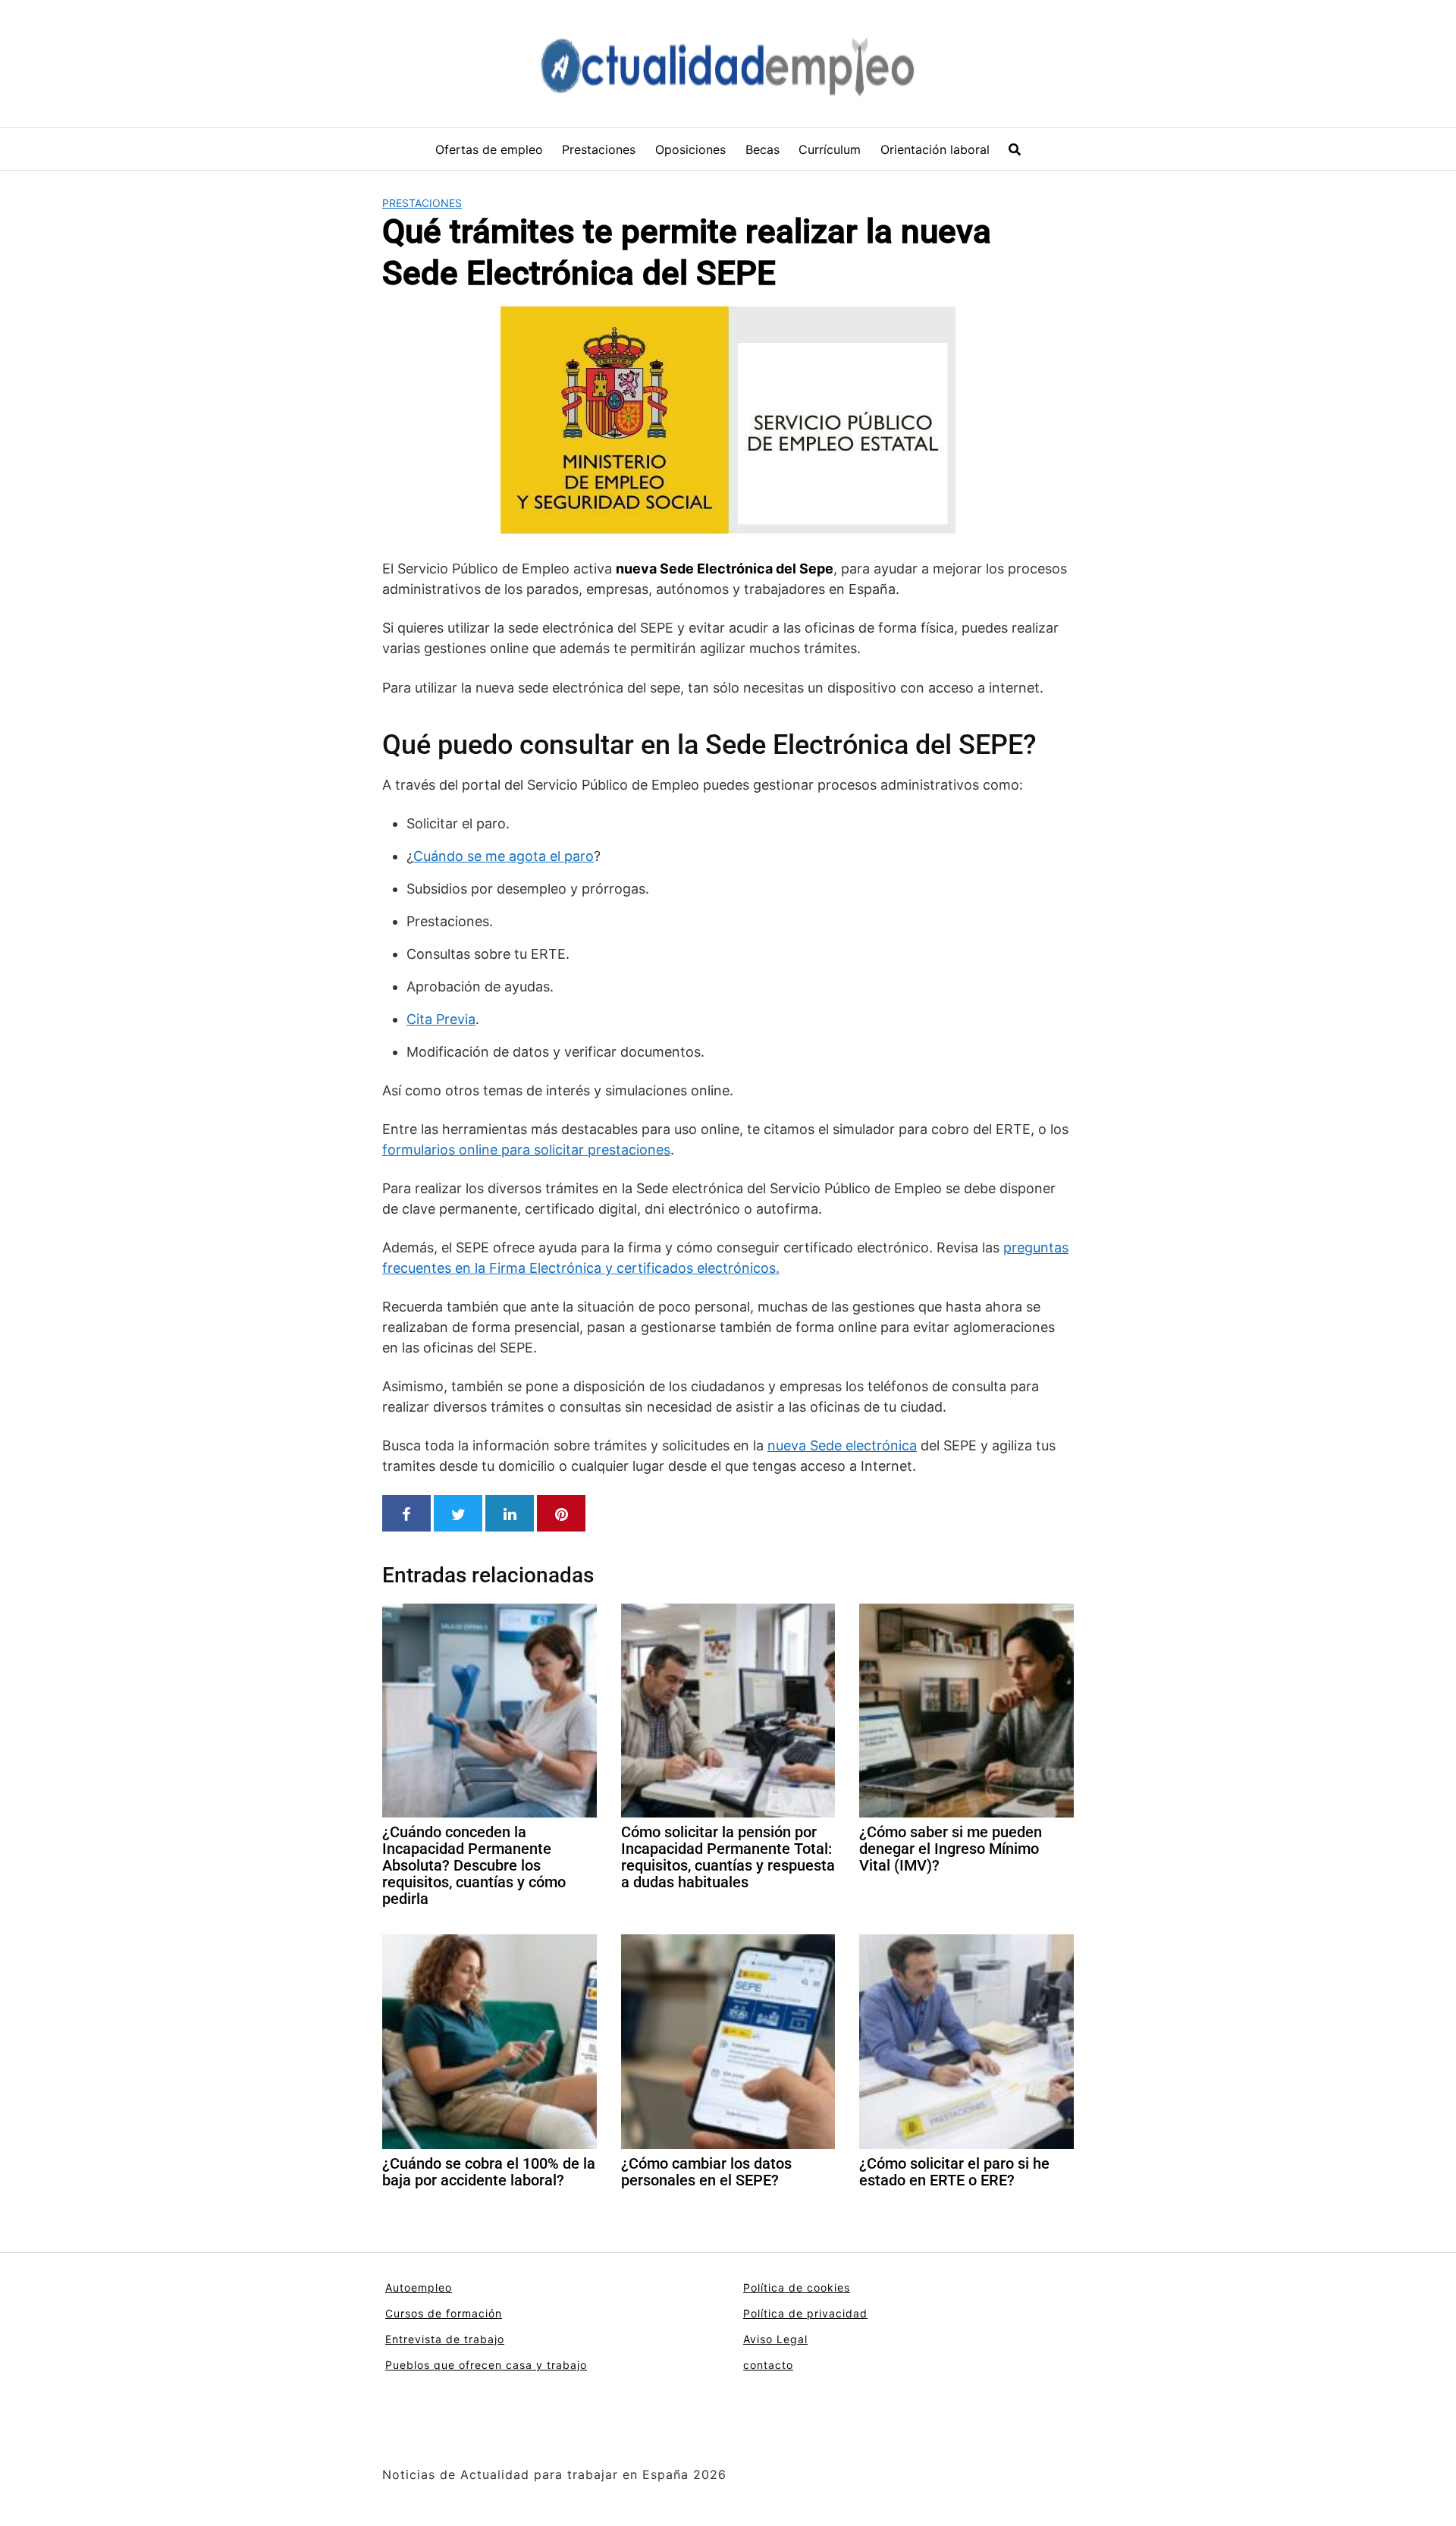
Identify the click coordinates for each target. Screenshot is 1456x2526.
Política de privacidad (805, 2313)
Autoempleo (419, 2287)
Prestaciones (599, 149)
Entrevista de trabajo (445, 2339)
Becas (763, 149)
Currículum (830, 149)
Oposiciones (690, 149)
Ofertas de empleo (489, 149)
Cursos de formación (444, 2313)
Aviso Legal (775, 2339)
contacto (768, 2365)
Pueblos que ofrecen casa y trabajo (486, 2365)
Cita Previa (441, 1019)
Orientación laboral (935, 149)
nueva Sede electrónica (842, 1445)
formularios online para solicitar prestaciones (526, 1150)
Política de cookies (797, 2287)
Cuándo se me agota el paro (504, 856)
